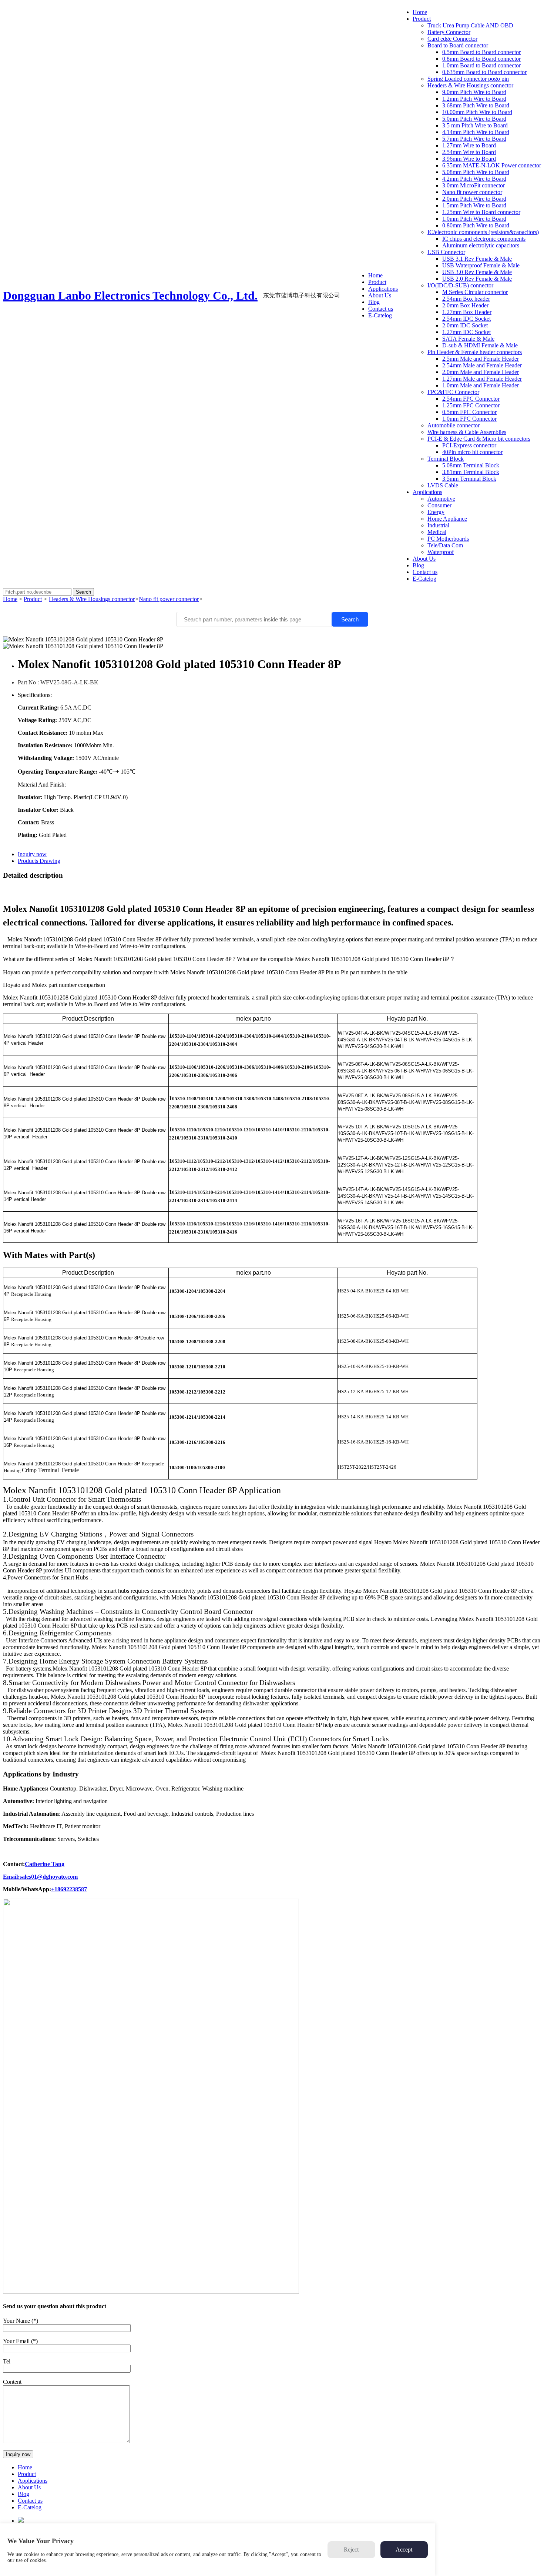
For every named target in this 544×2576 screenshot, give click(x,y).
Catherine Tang (45, 1864)
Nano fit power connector (472, 192)
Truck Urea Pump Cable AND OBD (470, 25)
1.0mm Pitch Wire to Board (474, 219)
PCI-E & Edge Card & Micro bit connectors (479, 439)
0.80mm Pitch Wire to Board (476, 225)
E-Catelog (380, 315)
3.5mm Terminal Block (469, 479)
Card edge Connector (452, 39)
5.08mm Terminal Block (471, 465)
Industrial (438, 525)
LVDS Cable (443, 485)
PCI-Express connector (469, 445)
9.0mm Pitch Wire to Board (474, 92)
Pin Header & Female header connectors (475, 352)
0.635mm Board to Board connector (484, 72)
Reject (351, 2550)
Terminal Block (446, 459)
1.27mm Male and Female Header (482, 379)
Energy (436, 512)
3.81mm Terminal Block (471, 472)
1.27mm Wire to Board (469, 145)
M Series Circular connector (475, 292)
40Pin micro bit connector (472, 452)
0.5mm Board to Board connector (481, 52)
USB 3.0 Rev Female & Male (477, 272)
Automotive (441, 499)
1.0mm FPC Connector (469, 419)
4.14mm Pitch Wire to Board (476, 132)
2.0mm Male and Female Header (481, 372)
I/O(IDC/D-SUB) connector (460, 285)
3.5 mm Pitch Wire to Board (475, 125)
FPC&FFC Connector (453, 392)
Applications (383, 289)
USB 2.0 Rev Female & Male (477, 279)
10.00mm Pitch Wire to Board (477, 112)
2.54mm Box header (466, 299)
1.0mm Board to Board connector (481, 65)
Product (377, 282)
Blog (374, 302)
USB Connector (446, 252)
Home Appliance (447, 519)
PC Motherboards (448, 539)
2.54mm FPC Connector (471, 399)
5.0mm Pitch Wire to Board (474, 119)
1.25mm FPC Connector (471, 405)
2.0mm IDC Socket (465, 325)
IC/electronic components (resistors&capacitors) (483, 232)
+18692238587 (69, 1889)
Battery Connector (449, 32)
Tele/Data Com (445, 545)
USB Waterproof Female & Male (481, 265)
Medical (437, 532)
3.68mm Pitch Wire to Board (476, 105)
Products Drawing (39, 861)
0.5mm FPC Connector (469, 412)
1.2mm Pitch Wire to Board (474, 99)
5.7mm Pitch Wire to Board (474, 139)
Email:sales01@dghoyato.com (40, 1877)
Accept (404, 2550)
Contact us (381, 309)
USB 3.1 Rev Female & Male (477, 259)
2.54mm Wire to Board (469, 152)
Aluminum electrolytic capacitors (481, 245)
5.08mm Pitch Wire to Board (476, 172)
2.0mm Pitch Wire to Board (474, 199)
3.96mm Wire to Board (469, 159)
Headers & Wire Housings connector (470, 85)
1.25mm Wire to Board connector (481, 212)
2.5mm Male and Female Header (481, 359)
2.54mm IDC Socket (466, 319)
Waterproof (441, 552)
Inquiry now (32, 854)
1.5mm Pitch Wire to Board (474, 205)
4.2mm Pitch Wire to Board (474, 179)
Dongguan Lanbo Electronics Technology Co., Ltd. (130, 296)
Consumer (439, 505)
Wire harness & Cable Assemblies (467, 432)
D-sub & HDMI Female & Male (480, 345)
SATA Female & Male (468, 339)
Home (375, 275)
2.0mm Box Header (465, 305)
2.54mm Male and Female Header (482, 365)
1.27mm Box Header (467, 312)
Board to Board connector (458, 45)
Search (350, 619)
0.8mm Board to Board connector (481, 59)
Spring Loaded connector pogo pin (468, 79)
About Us (380, 295)
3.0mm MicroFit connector (474, 185)
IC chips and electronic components (484, 239)
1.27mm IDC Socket (466, 332)
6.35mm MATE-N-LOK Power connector (492, 165)
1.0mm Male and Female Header (481, 385)
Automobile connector (454, 425)
